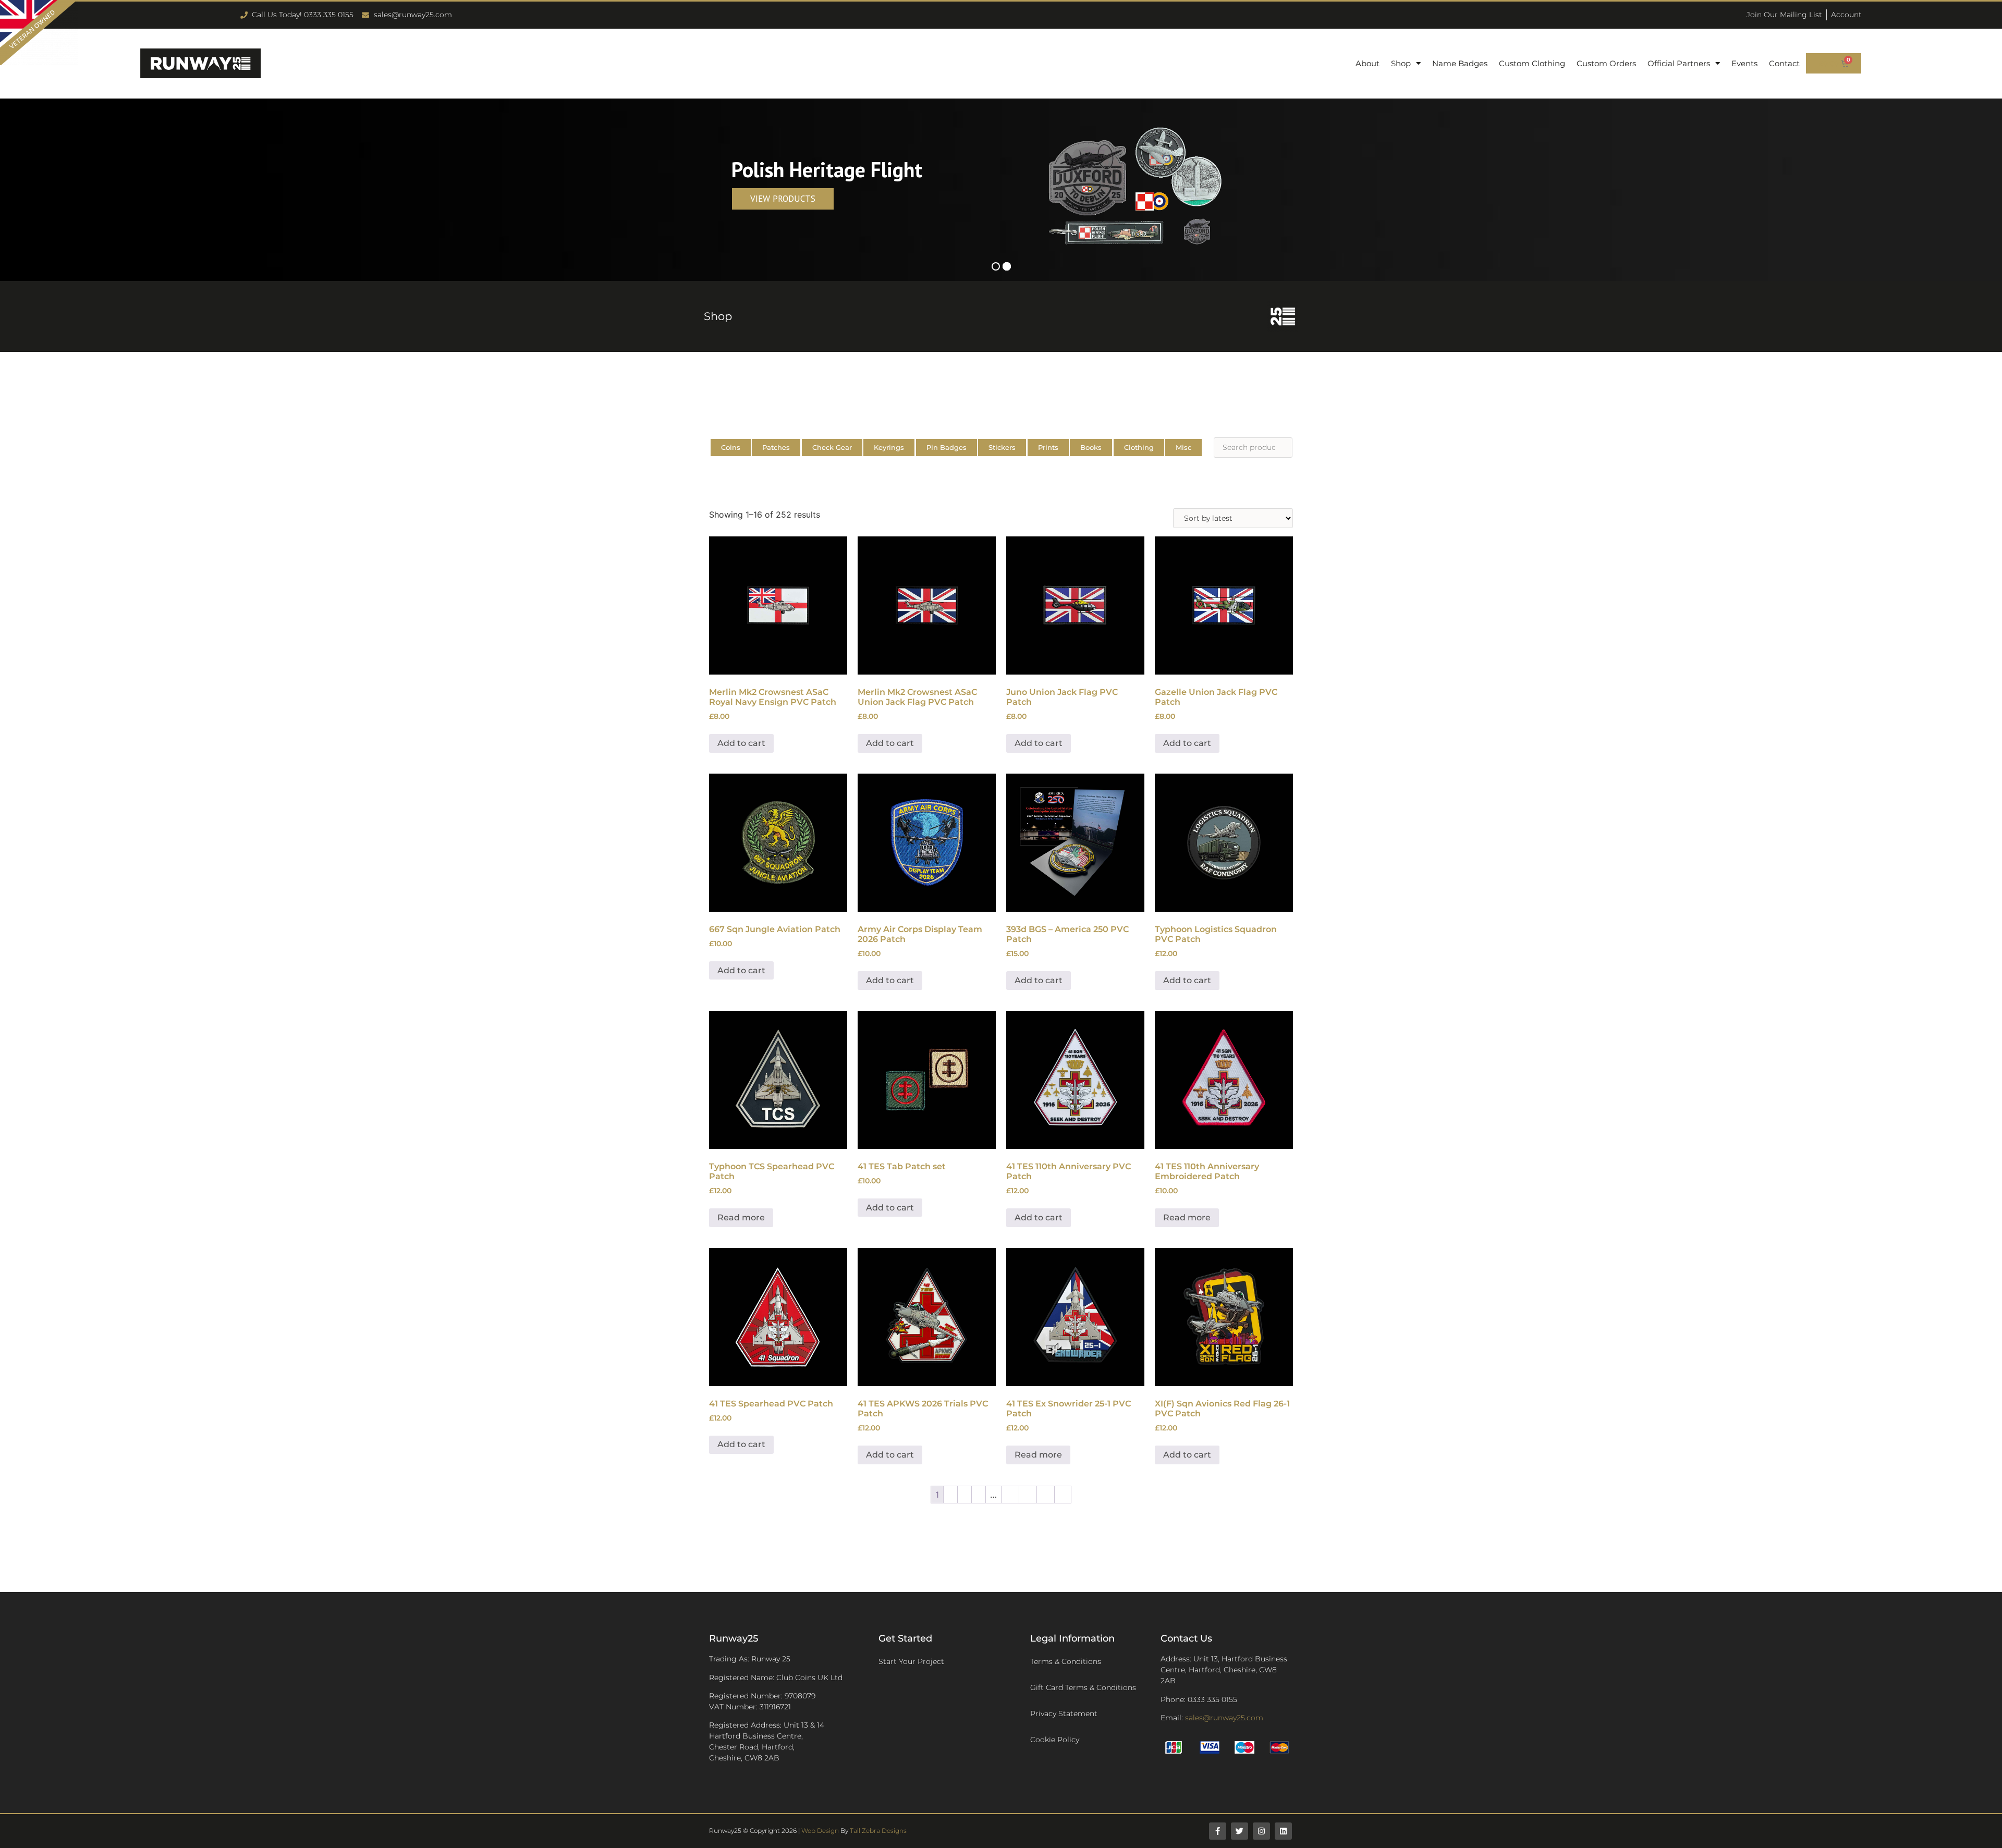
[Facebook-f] (1218, 1831)
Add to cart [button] (741, 743)
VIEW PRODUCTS (783, 199)
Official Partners (1679, 63)
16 (1046, 1495)
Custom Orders (1606, 63)
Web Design (820, 1831)
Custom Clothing (1532, 63)
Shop (1401, 63)
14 (1010, 1495)
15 (1028, 1495)
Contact (1784, 63)
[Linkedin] (1283, 1831)
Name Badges (1460, 63)
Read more (741, 1217)
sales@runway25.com (1224, 1718)
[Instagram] (1261, 1831)
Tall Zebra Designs (878, 1831)
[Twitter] (1240, 1831)
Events (1744, 63)
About (1368, 63)
